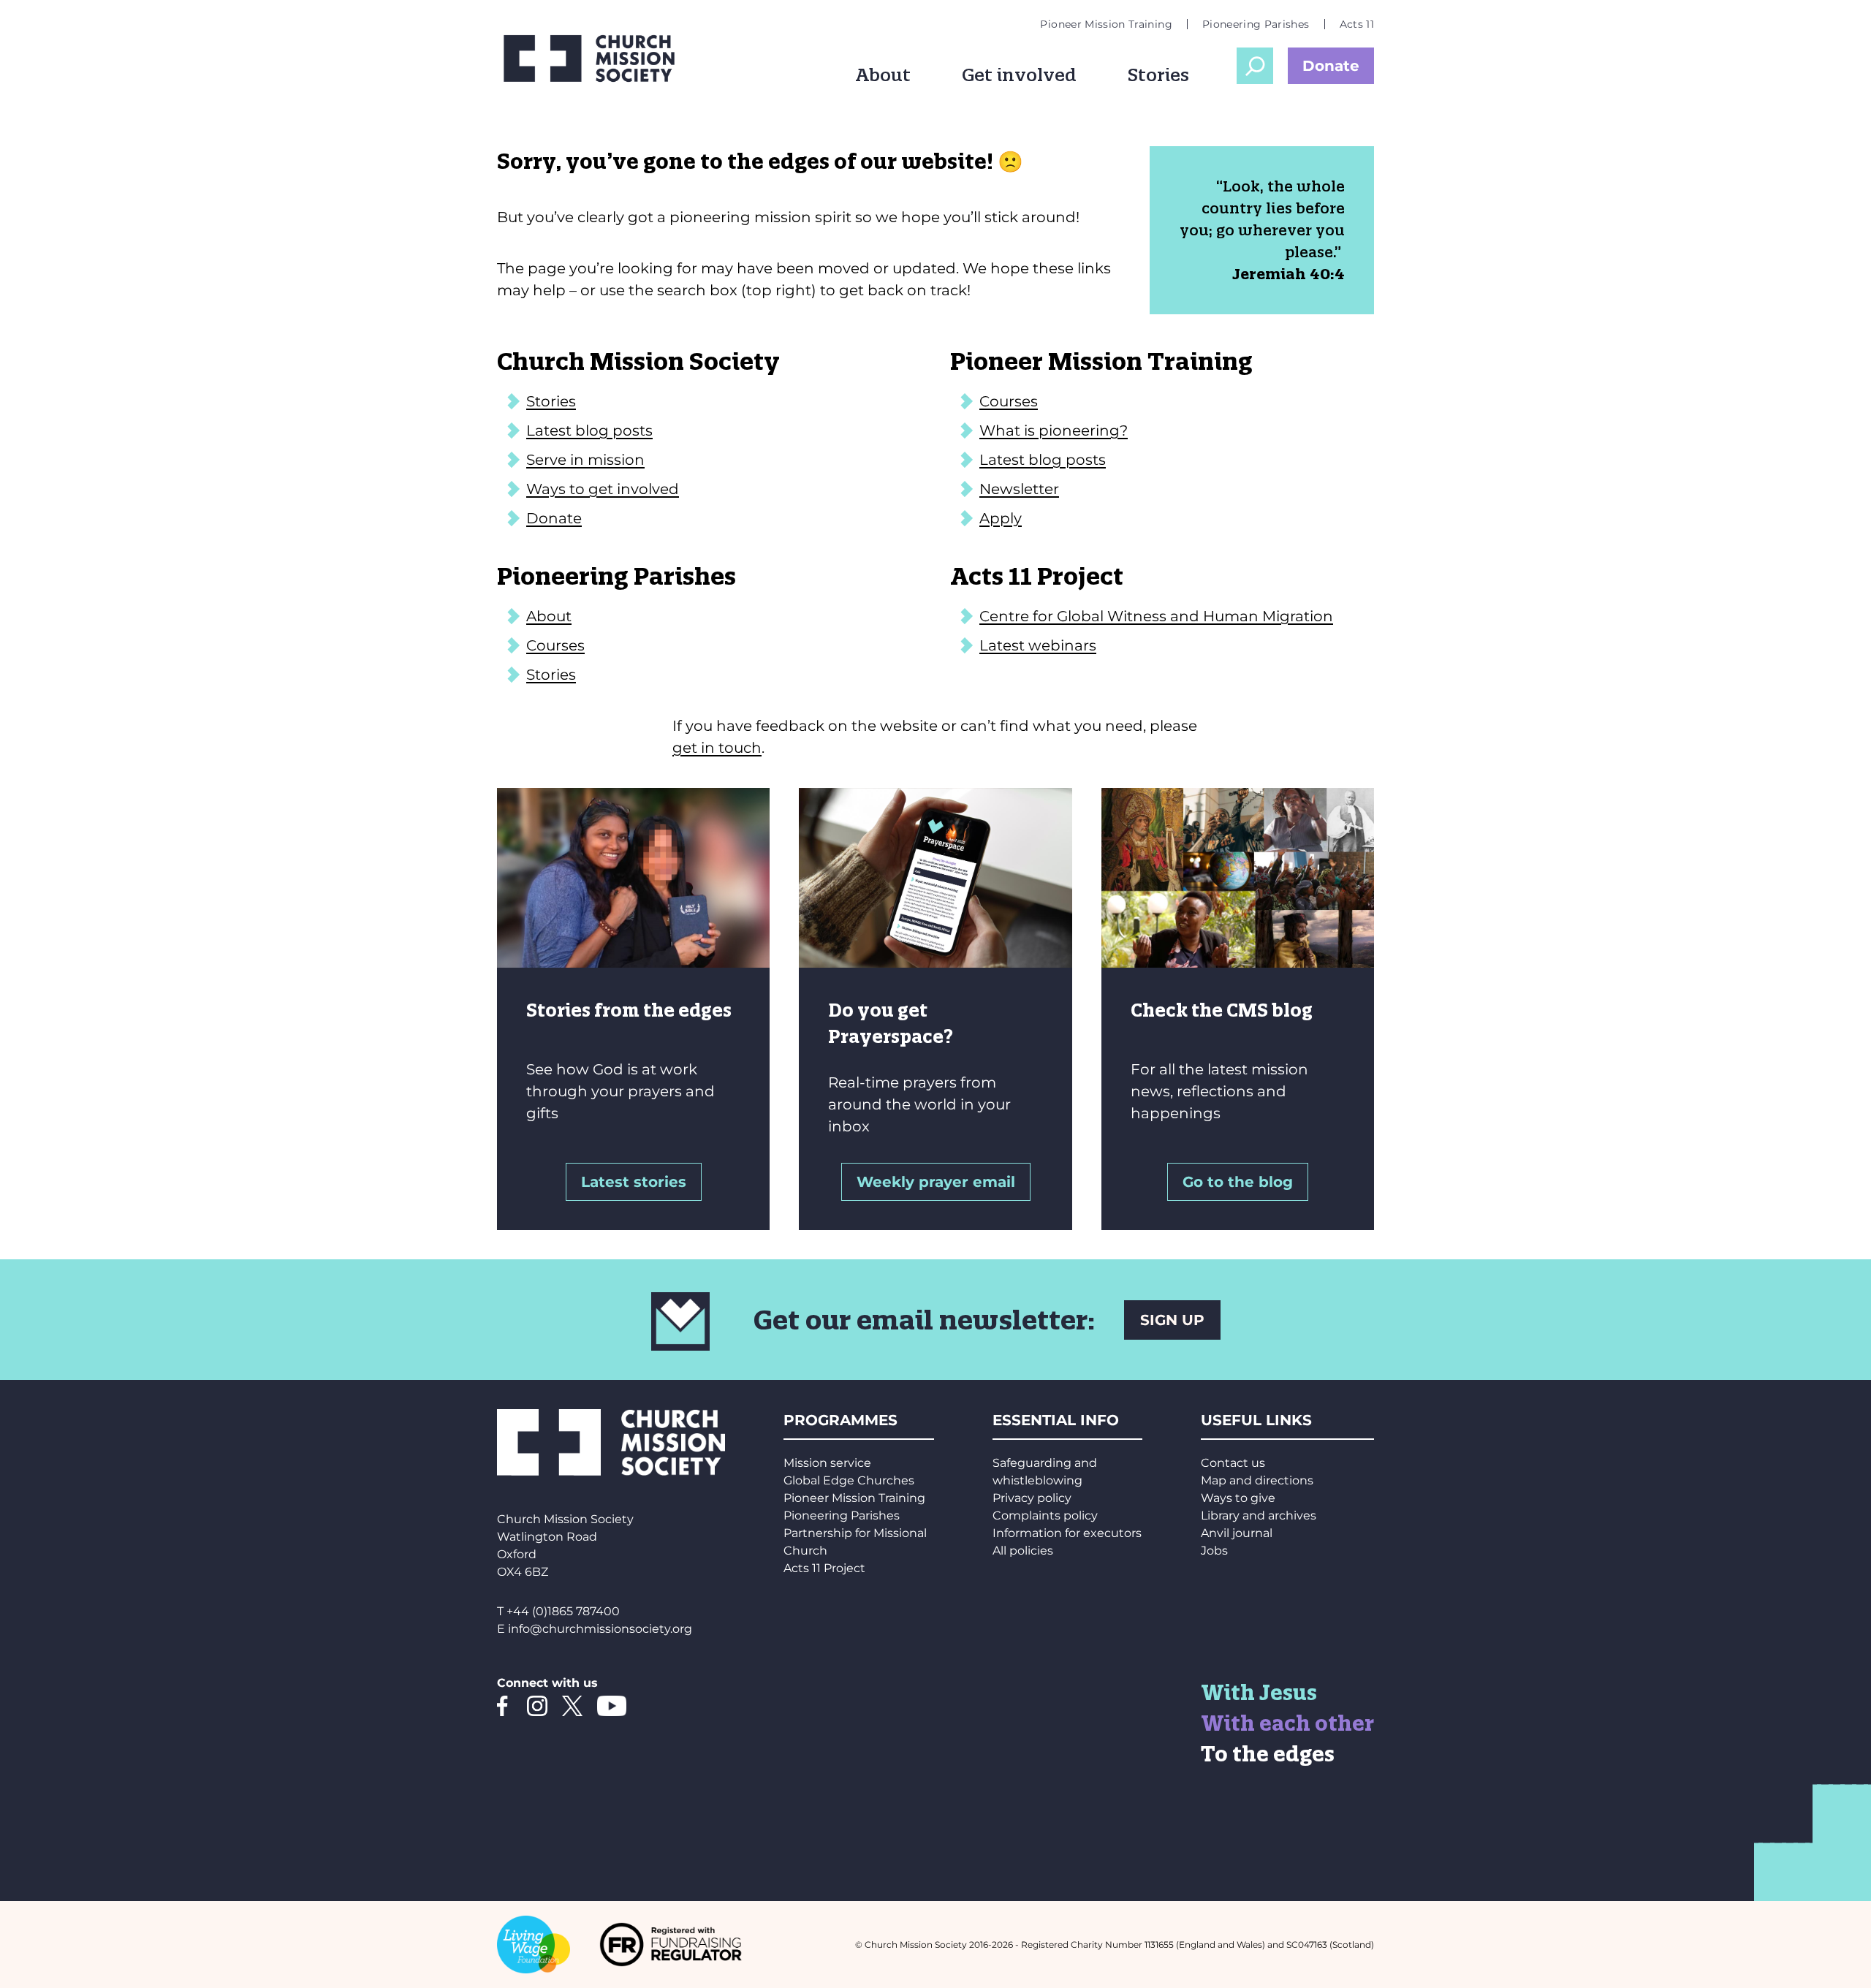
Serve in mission (585, 460)
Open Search (1255, 66)
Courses (1009, 401)
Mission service (827, 1463)
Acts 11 (1357, 24)
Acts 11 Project (824, 1568)
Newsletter (1019, 489)
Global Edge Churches (849, 1480)
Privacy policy (1032, 1498)
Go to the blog (1238, 1182)
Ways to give (1238, 1498)
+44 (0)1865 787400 (563, 1611)
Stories (1158, 75)
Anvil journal (1237, 1533)
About (883, 75)
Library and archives (1259, 1515)
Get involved (1019, 75)
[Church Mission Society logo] (599, 58)
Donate (1331, 66)
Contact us (1233, 1463)
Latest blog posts (589, 430)
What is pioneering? (1054, 430)
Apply (1001, 518)
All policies (1023, 1551)
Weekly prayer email (936, 1182)
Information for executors (1067, 1533)
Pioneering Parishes (1256, 24)
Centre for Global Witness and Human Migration (1156, 616)
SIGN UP (1172, 1320)
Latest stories (634, 1182)
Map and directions (1257, 1480)
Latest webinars (1038, 645)
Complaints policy (1045, 1515)
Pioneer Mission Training (1106, 24)
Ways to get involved (603, 489)
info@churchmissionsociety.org (600, 1629)
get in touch (717, 748)
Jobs (1214, 1551)
